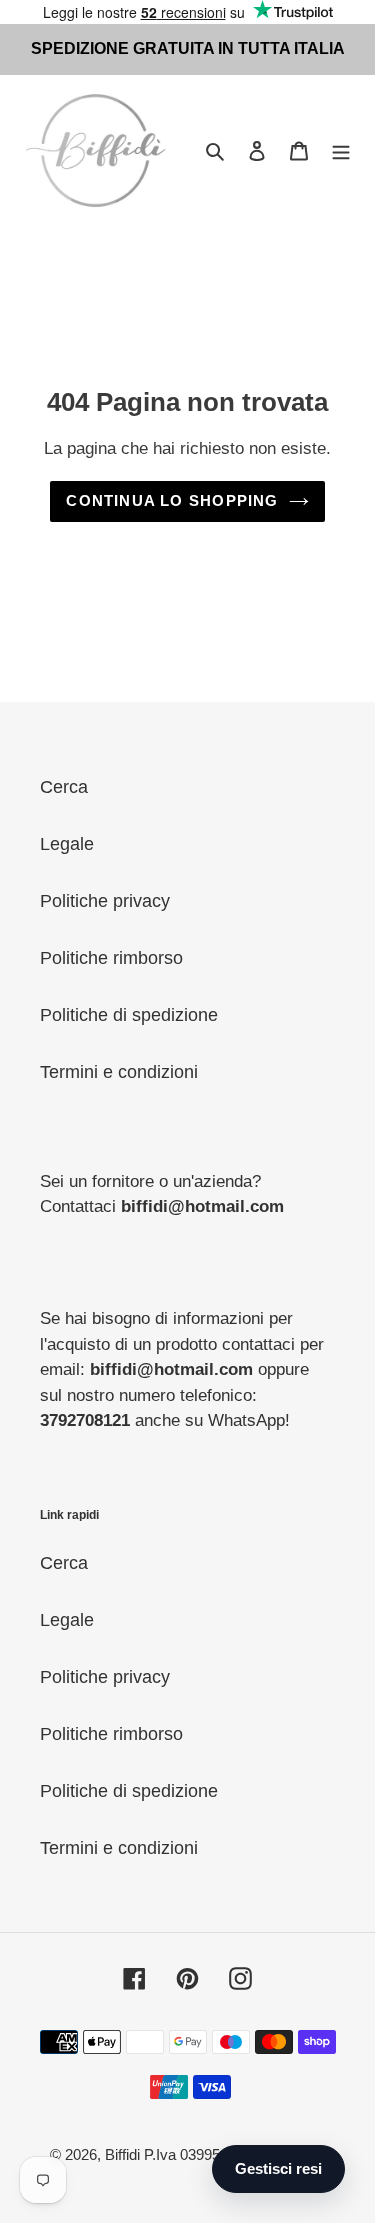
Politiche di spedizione (129, 1015)
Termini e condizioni (119, 1072)
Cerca (64, 787)
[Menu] (341, 150)
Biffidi (122, 2154)
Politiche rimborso (111, 958)
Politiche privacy (105, 901)
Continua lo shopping (172, 500)
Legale (67, 844)
